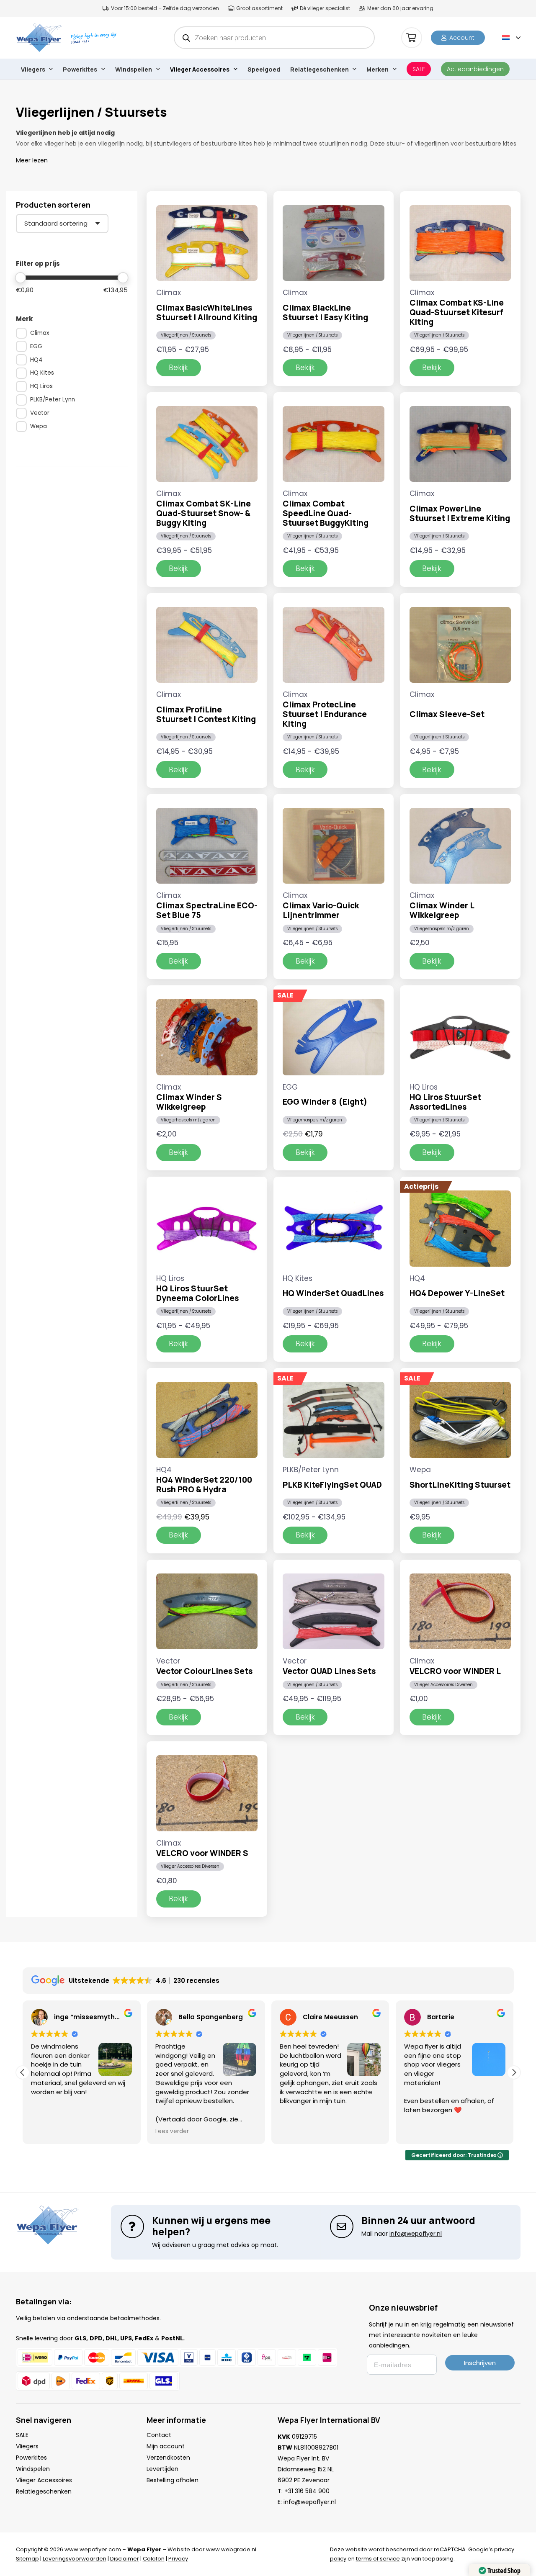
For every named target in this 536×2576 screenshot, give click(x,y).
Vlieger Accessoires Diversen (443, 1685)
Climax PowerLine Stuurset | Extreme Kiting (460, 513)
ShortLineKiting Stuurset (460, 1485)
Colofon (154, 2559)
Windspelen (33, 2469)
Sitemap (27, 2559)
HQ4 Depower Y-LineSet (457, 1293)
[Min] (21, 278)
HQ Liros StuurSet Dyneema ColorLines (197, 1293)
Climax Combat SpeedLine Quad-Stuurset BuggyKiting (326, 513)
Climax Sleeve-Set (447, 714)
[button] (511, 38)
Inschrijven (480, 2363)
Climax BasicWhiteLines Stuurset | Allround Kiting (207, 312)
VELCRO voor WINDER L (455, 1671)
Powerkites (31, 2458)
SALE (22, 2435)
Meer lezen (32, 160)
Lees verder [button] (59, 2131)
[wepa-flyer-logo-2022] (39, 38)
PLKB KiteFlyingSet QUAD (332, 1485)
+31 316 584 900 (307, 2491)
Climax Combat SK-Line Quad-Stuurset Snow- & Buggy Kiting (204, 513)
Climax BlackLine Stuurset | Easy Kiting (325, 312)
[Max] (123, 278)
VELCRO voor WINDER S (202, 1853)
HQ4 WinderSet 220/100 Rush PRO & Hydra (204, 1485)
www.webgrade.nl (231, 2549)
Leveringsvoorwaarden (75, 2559)
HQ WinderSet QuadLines (333, 1293)
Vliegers (27, 2446)
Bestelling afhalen (173, 2480)
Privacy (178, 2559)
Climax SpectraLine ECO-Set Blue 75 (207, 910)
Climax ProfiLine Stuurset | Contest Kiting (206, 714)
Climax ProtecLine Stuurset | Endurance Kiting (325, 714)
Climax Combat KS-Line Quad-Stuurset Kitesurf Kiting (457, 312)
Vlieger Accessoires (44, 2480)
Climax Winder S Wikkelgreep (189, 1102)
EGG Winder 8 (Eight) (325, 1102)
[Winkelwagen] (412, 38)
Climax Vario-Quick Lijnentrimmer (321, 910)
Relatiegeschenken (44, 2491)
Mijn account (166, 2446)
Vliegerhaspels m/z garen (442, 929)
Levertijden (162, 2469)
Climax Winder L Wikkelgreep (442, 910)
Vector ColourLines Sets (204, 1671)
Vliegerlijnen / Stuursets (186, 335)
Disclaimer (125, 2559)
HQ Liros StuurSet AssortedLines (445, 1102)
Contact (159, 2435)
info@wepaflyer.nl (310, 2502)
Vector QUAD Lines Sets (329, 1671)
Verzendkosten (168, 2458)
